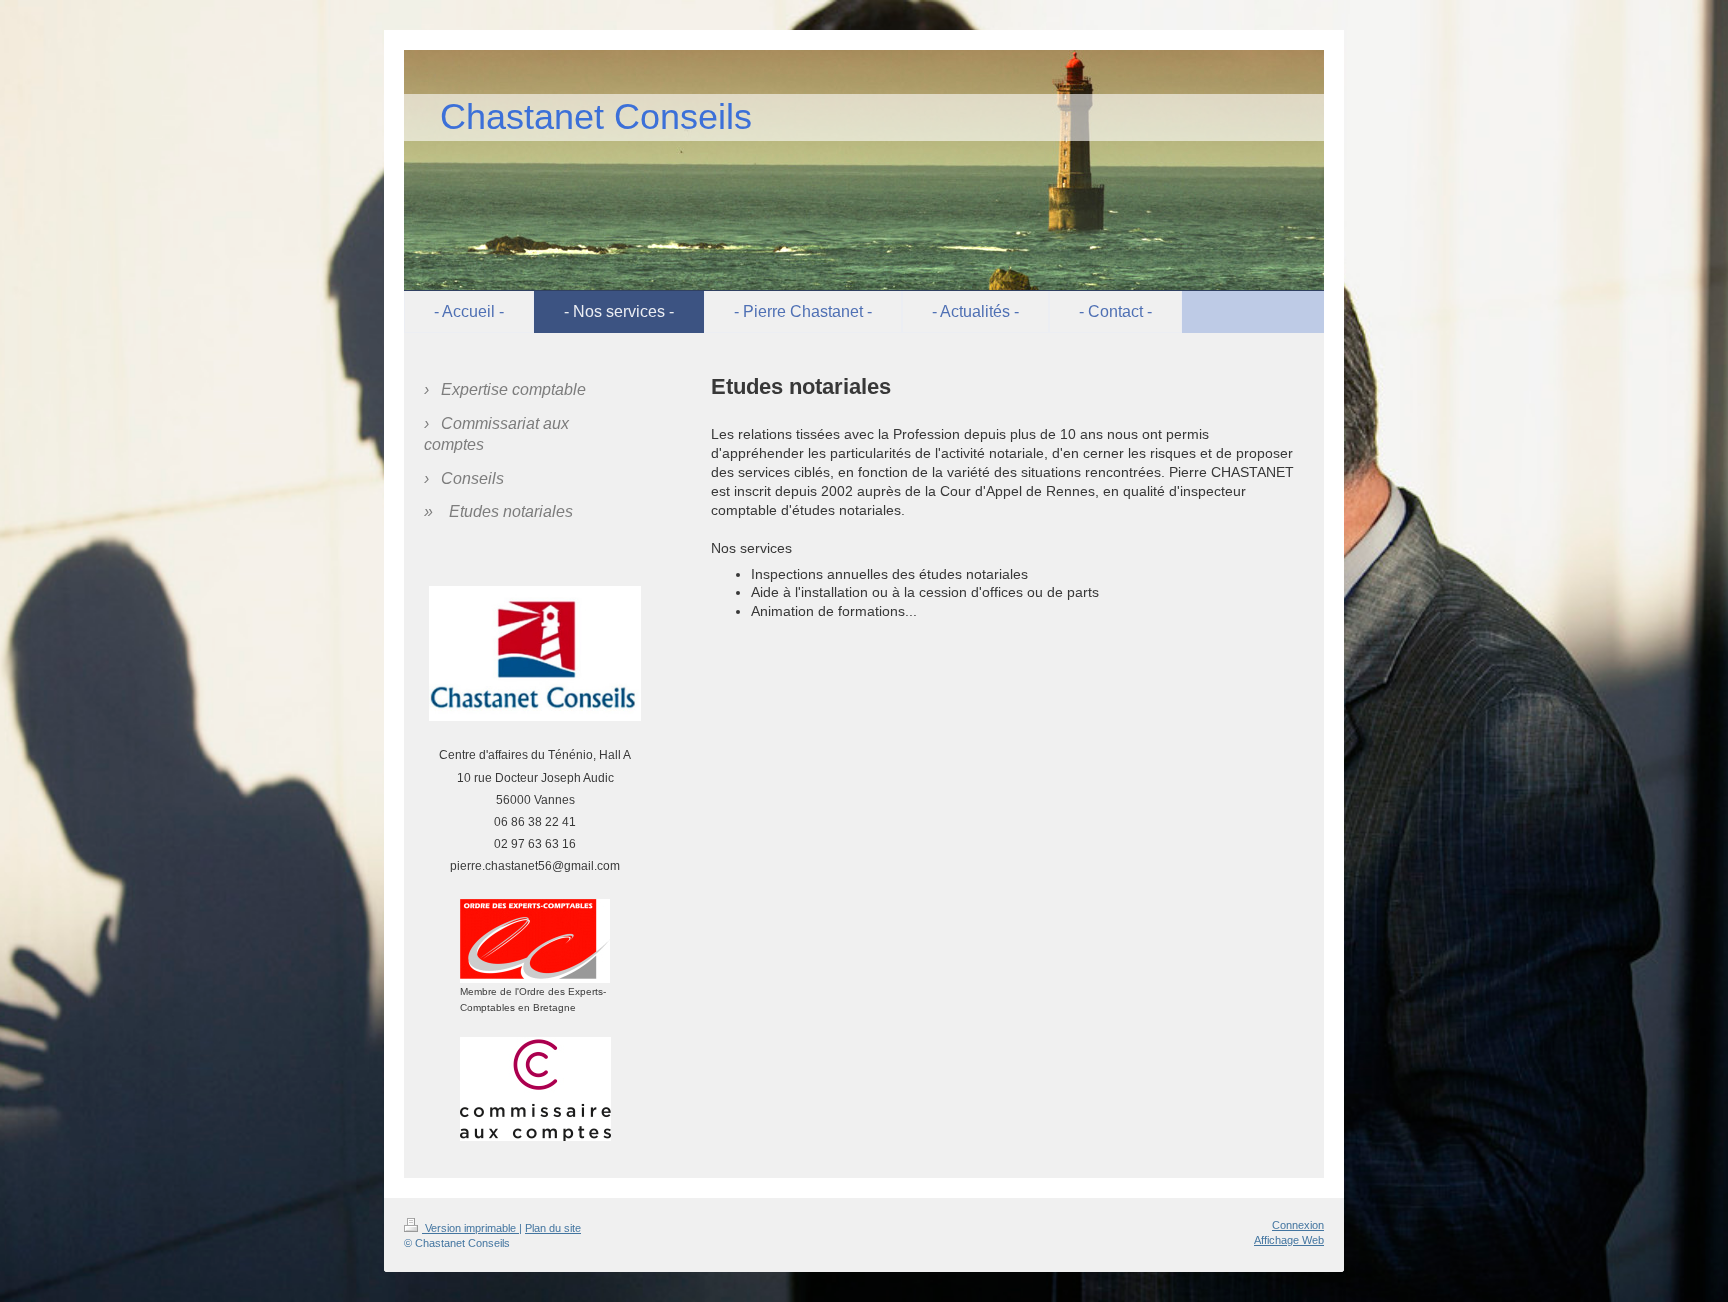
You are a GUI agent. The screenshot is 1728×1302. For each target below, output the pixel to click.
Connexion (1298, 1225)
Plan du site (553, 1228)
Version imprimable (470, 1228)
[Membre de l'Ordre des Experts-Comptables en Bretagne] (535, 941)
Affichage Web (1289, 1240)
